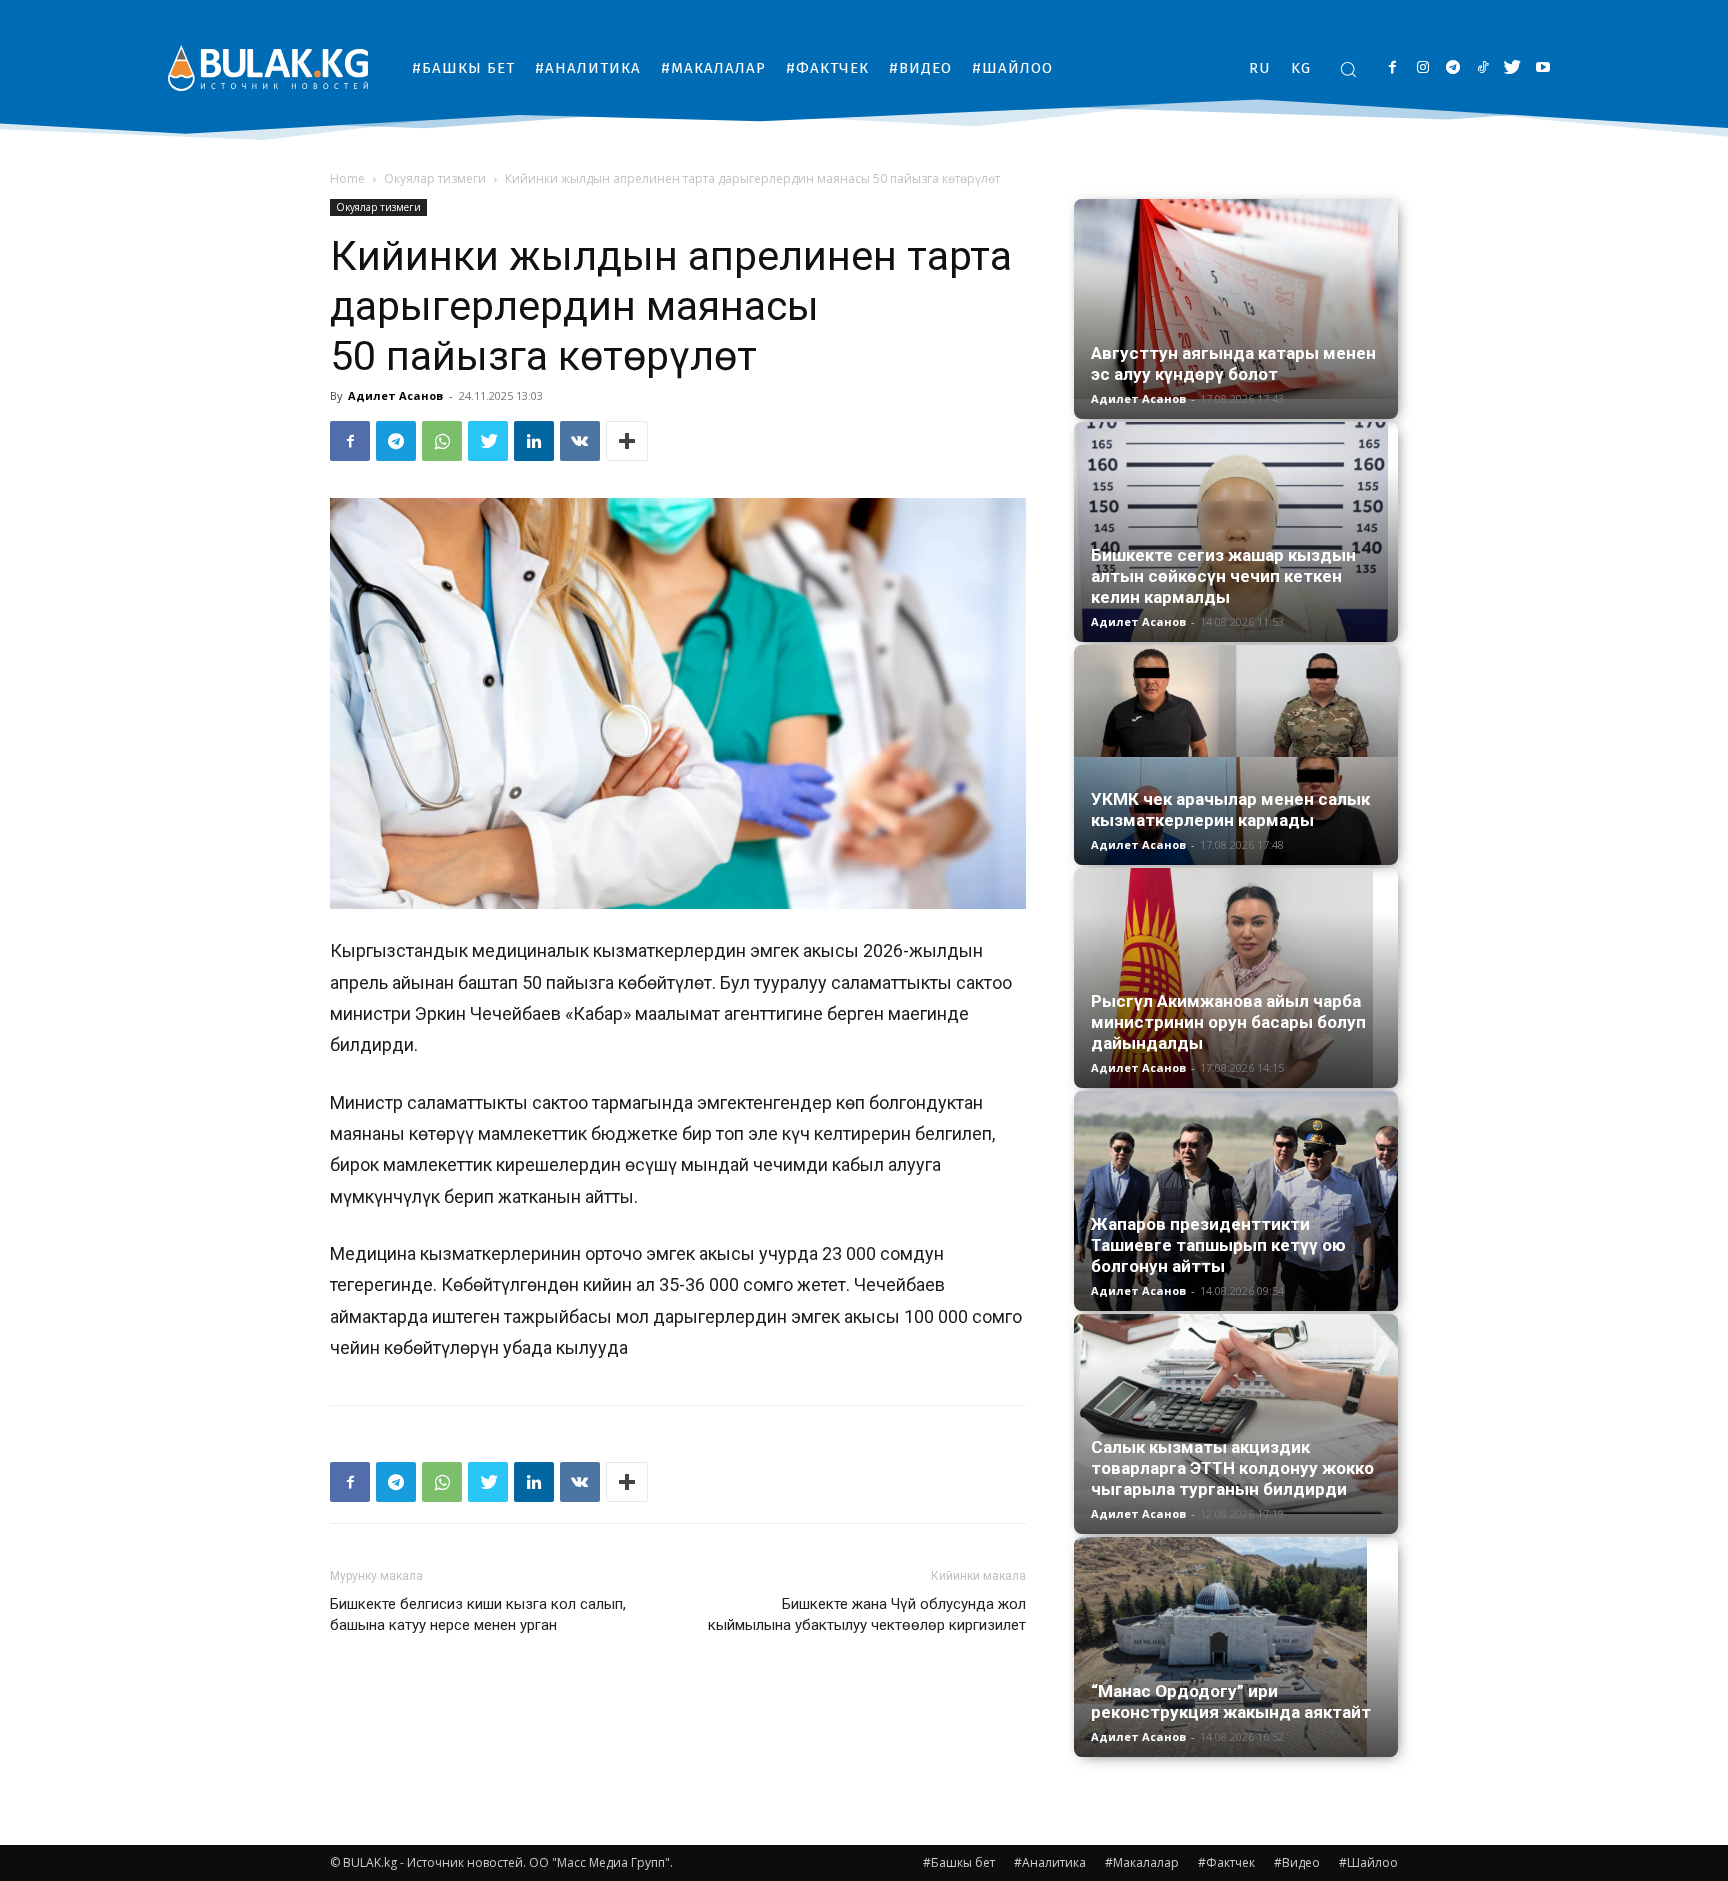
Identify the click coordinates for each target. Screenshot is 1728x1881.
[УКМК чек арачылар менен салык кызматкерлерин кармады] (1236, 755)
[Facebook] (1392, 68)
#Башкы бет (959, 1862)
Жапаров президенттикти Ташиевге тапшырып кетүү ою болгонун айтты (1218, 1245)
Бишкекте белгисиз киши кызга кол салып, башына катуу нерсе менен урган (478, 1614)
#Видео (1297, 1862)
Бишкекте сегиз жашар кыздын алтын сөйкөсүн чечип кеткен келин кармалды (1223, 576)
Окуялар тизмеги (435, 178)
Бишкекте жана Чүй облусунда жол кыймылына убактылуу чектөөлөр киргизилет (867, 1614)
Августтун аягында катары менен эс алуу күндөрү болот (1233, 363)
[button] (1348, 69)
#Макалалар (1142, 1862)
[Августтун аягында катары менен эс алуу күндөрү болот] (1236, 299)
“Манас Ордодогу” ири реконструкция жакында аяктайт (1231, 1701)
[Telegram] (1452, 68)
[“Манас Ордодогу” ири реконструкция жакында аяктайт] (1236, 1647)
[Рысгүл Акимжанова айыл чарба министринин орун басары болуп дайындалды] (1236, 978)
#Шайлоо (1368, 1862)
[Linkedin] (534, 441)
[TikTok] (1482, 68)
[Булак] (268, 67)
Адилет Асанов (395, 395)
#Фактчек (1226, 1862)
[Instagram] (1422, 68)
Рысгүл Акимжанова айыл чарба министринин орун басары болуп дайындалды (1228, 1022)
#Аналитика (1050, 1862)
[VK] (580, 441)
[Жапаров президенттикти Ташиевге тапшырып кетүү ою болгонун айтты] (1236, 1201)
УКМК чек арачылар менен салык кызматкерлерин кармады (1230, 809)
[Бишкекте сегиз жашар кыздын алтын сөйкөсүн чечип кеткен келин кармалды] (1236, 532)
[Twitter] (1512, 68)
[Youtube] (1542, 68)
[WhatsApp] (442, 441)
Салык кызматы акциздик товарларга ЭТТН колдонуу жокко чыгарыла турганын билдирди (1232, 1468)
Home (347, 178)
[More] (627, 441)
